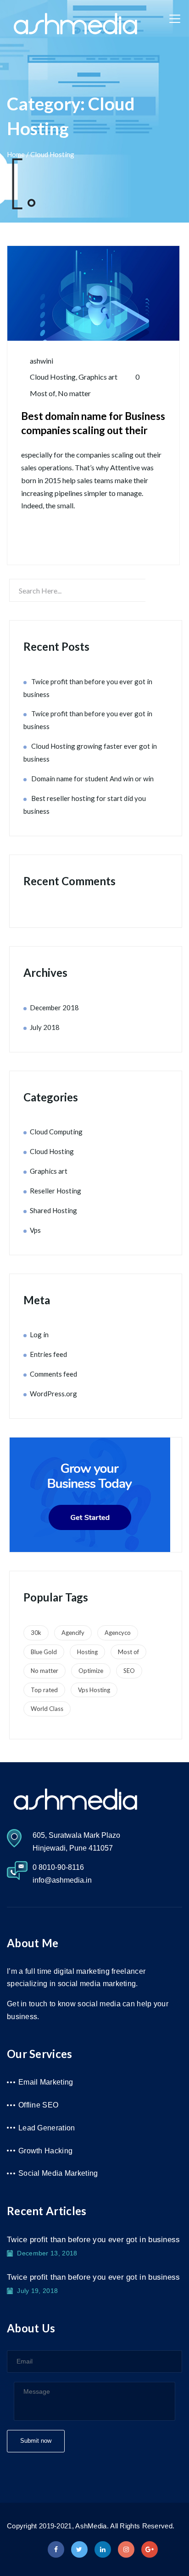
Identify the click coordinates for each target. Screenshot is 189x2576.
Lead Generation (47, 2128)
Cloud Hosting (53, 377)
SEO (129, 1671)
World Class (47, 1709)
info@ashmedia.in (62, 1880)
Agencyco (118, 1633)
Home (16, 154)
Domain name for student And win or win (92, 779)
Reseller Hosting (56, 1191)
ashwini (41, 361)
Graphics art (98, 377)
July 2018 (45, 1027)
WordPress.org (53, 1394)
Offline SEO (38, 2105)
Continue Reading (75, 538)
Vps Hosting (94, 1690)
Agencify (73, 1633)
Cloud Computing (56, 1132)
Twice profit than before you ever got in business (94, 2240)
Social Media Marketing (58, 2173)
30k (36, 1633)
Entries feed (48, 1354)
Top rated (44, 1690)
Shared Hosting (53, 1210)
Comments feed (53, 1374)
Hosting (87, 1652)
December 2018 (54, 1008)
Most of (42, 393)
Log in (39, 1334)
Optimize (91, 1671)
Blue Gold (44, 1652)
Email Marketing (46, 2082)
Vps (35, 1230)
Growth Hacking (45, 2151)
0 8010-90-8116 (58, 1867)
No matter (74, 393)
